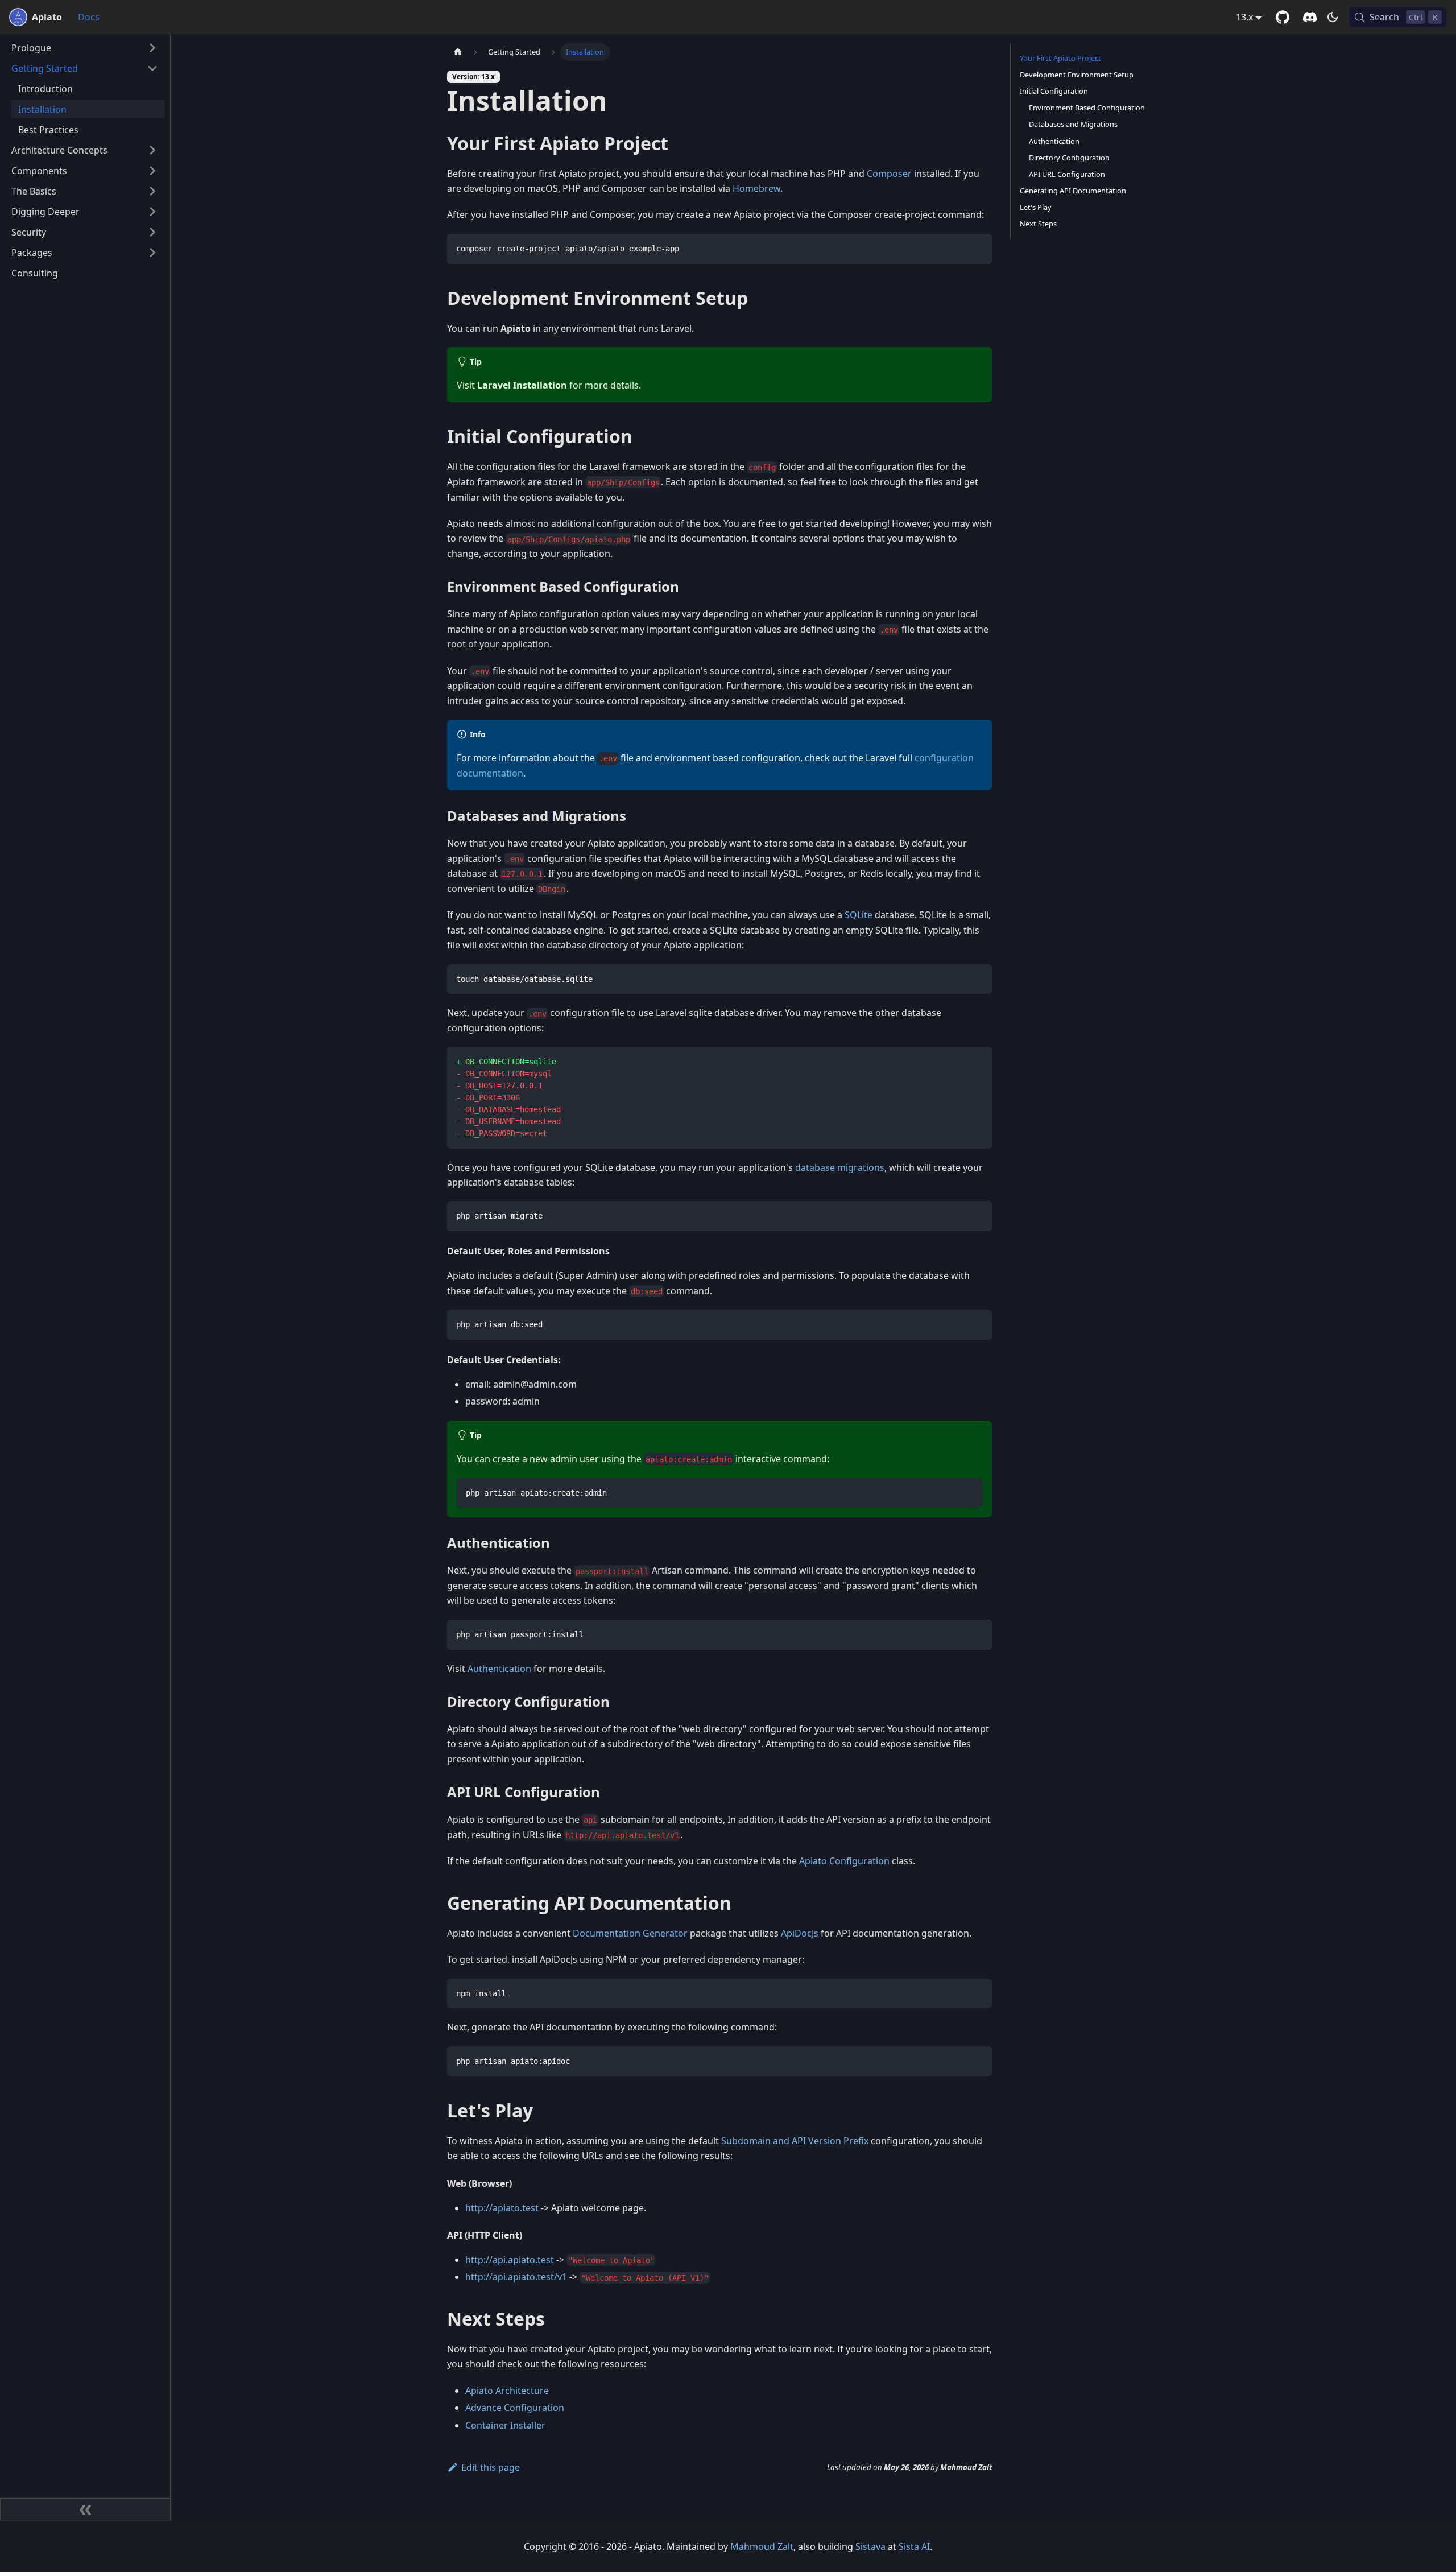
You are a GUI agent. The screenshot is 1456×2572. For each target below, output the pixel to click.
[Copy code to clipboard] (978, 248)
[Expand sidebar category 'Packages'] (152, 253)
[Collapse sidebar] (85, 2509)
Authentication (499, 1669)
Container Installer (505, 2425)
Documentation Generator (630, 1933)
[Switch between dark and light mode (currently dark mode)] (1333, 17)
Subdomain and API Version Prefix (795, 2141)
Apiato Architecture (507, 2391)
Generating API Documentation (1073, 191)
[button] (85, 48)
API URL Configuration (1067, 174)
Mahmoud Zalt (762, 2546)
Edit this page (491, 2467)
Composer (889, 174)
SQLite (859, 915)
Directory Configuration (1069, 158)
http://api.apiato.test (510, 2260)
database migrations (840, 1167)
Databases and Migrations (1073, 124)
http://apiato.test (502, 2208)
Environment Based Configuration (1087, 108)
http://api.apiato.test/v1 (516, 2277)
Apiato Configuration (844, 1861)
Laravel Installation (522, 385)
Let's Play (1036, 207)
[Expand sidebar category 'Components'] (152, 171)
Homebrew (756, 188)
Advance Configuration (515, 2408)
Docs (89, 17)
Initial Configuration (1054, 91)
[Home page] (458, 52)
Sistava (870, 2546)
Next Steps (1038, 224)
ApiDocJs (800, 1933)
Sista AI (914, 2546)
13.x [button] (1244, 17)
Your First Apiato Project (1060, 58)
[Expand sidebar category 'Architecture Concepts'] (152, 150)
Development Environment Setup (1077, 75)
